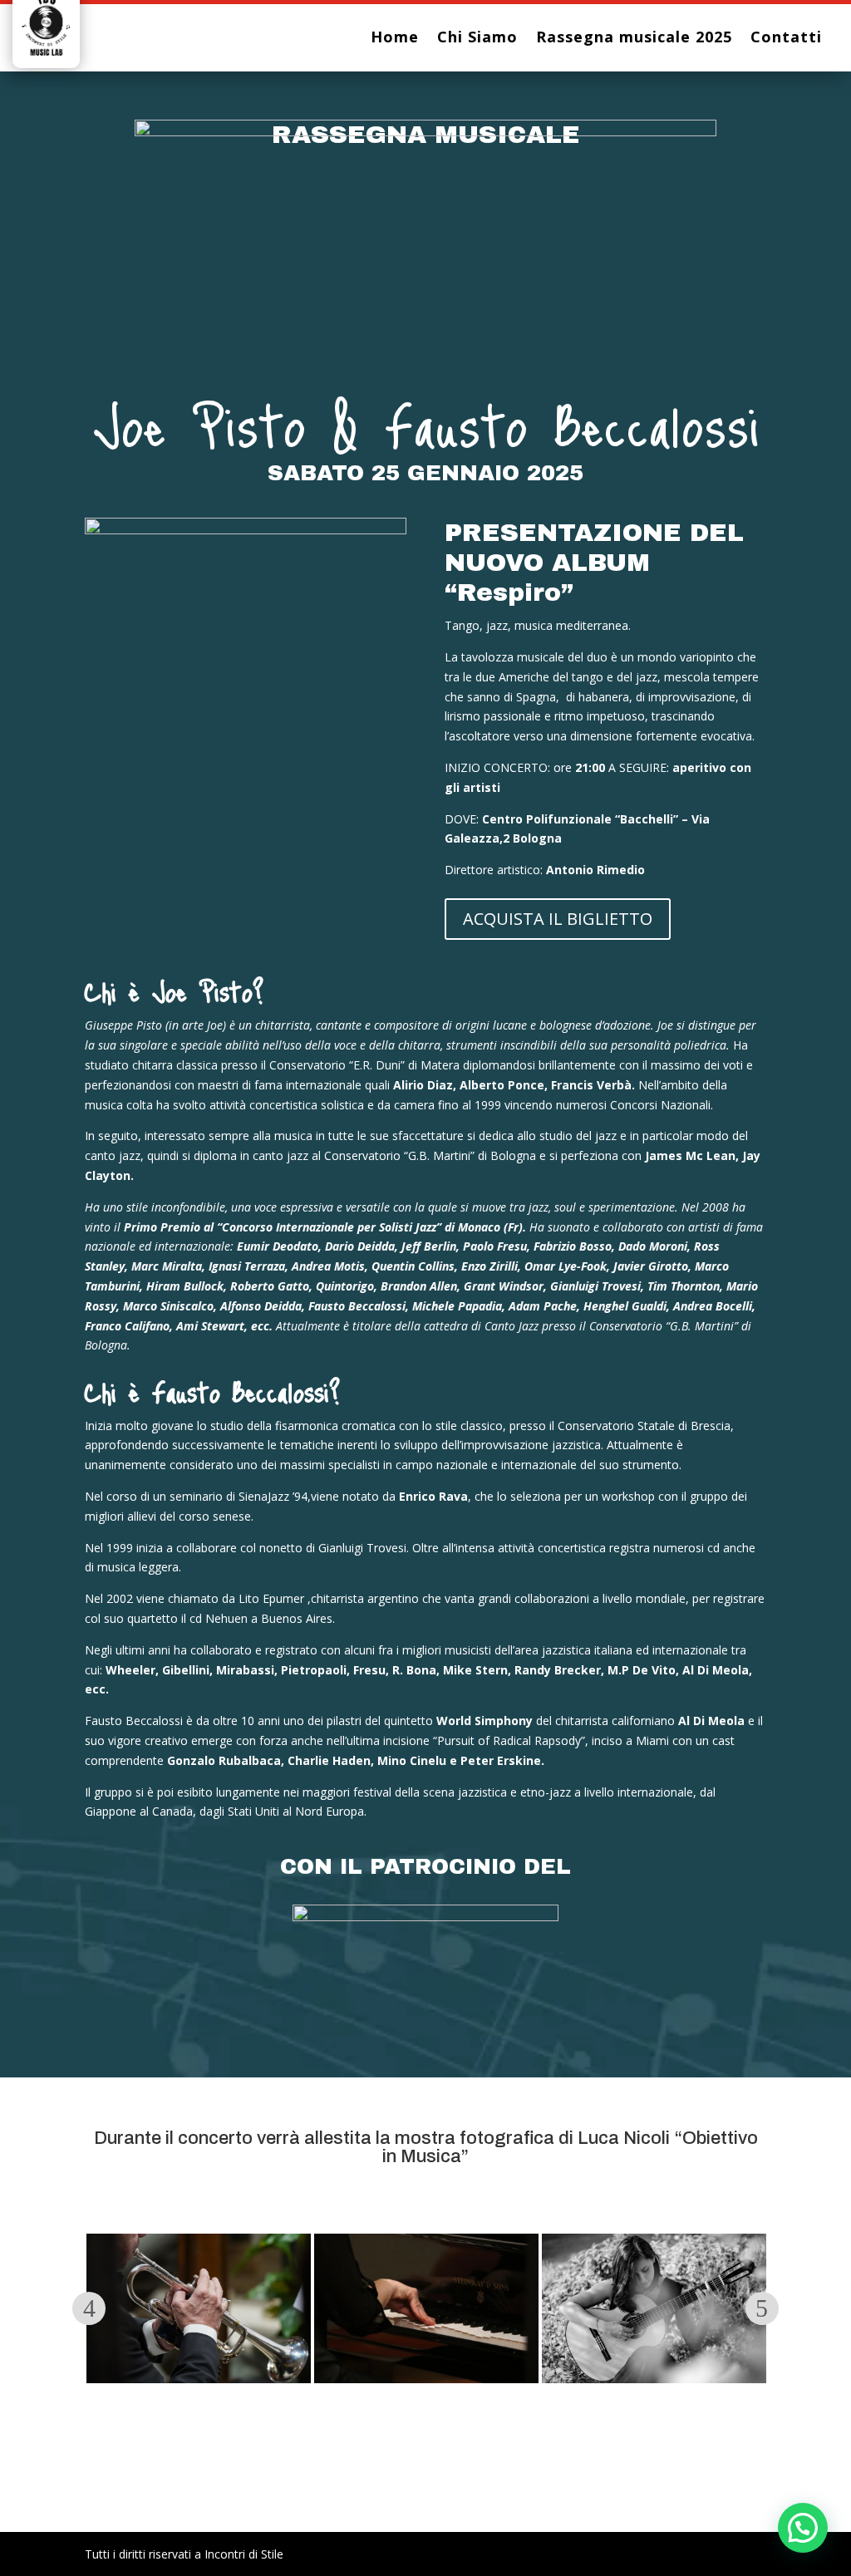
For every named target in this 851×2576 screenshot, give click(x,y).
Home (395, 39)
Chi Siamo (477, 39)
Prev (89, 2308)
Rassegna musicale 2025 (634, 39)
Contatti (786, 39)
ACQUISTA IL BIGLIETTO (558, 919)
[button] (803, 2528)
